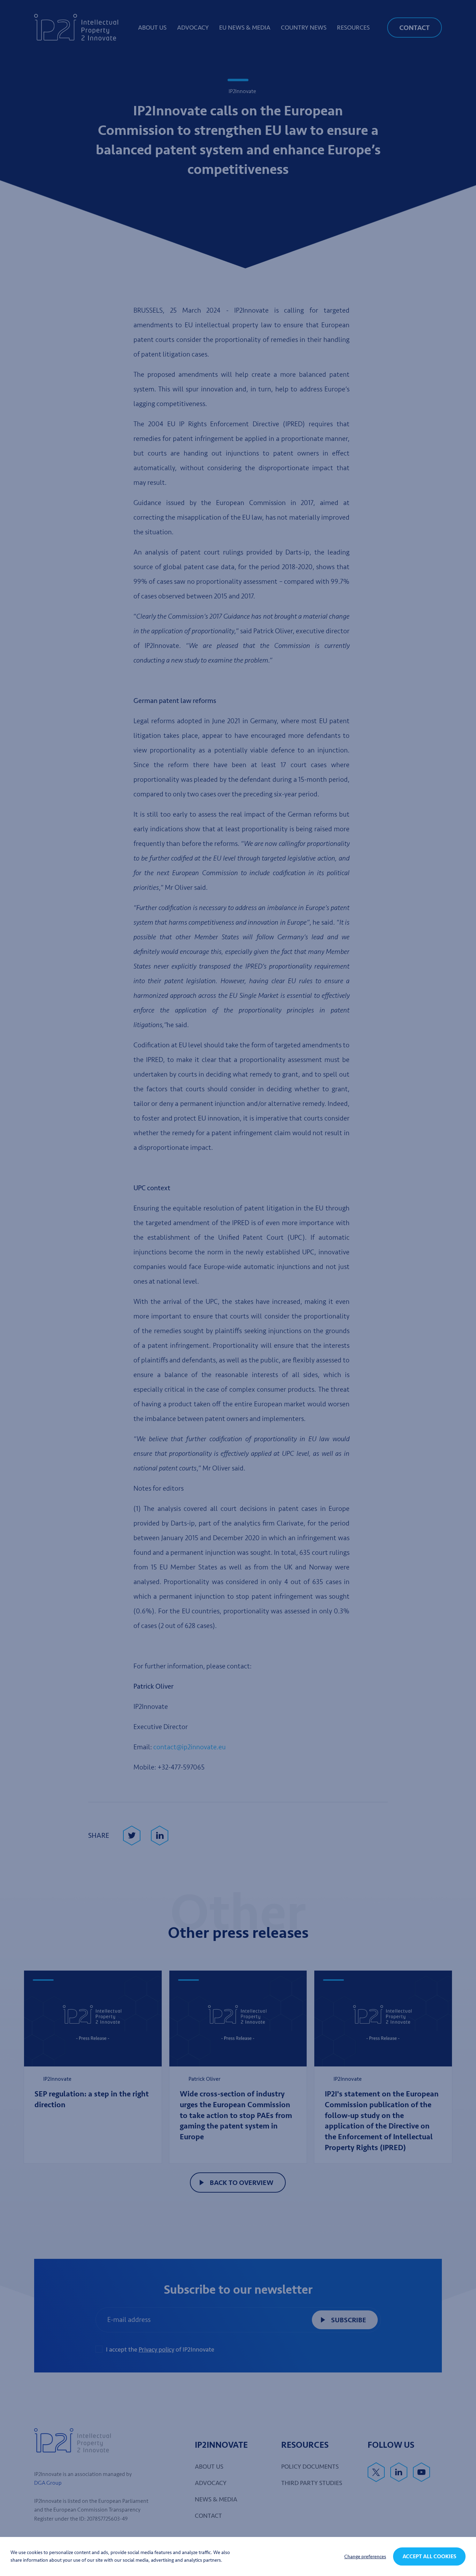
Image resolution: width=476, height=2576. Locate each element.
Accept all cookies (429, 2556)
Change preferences (365, 2557)
